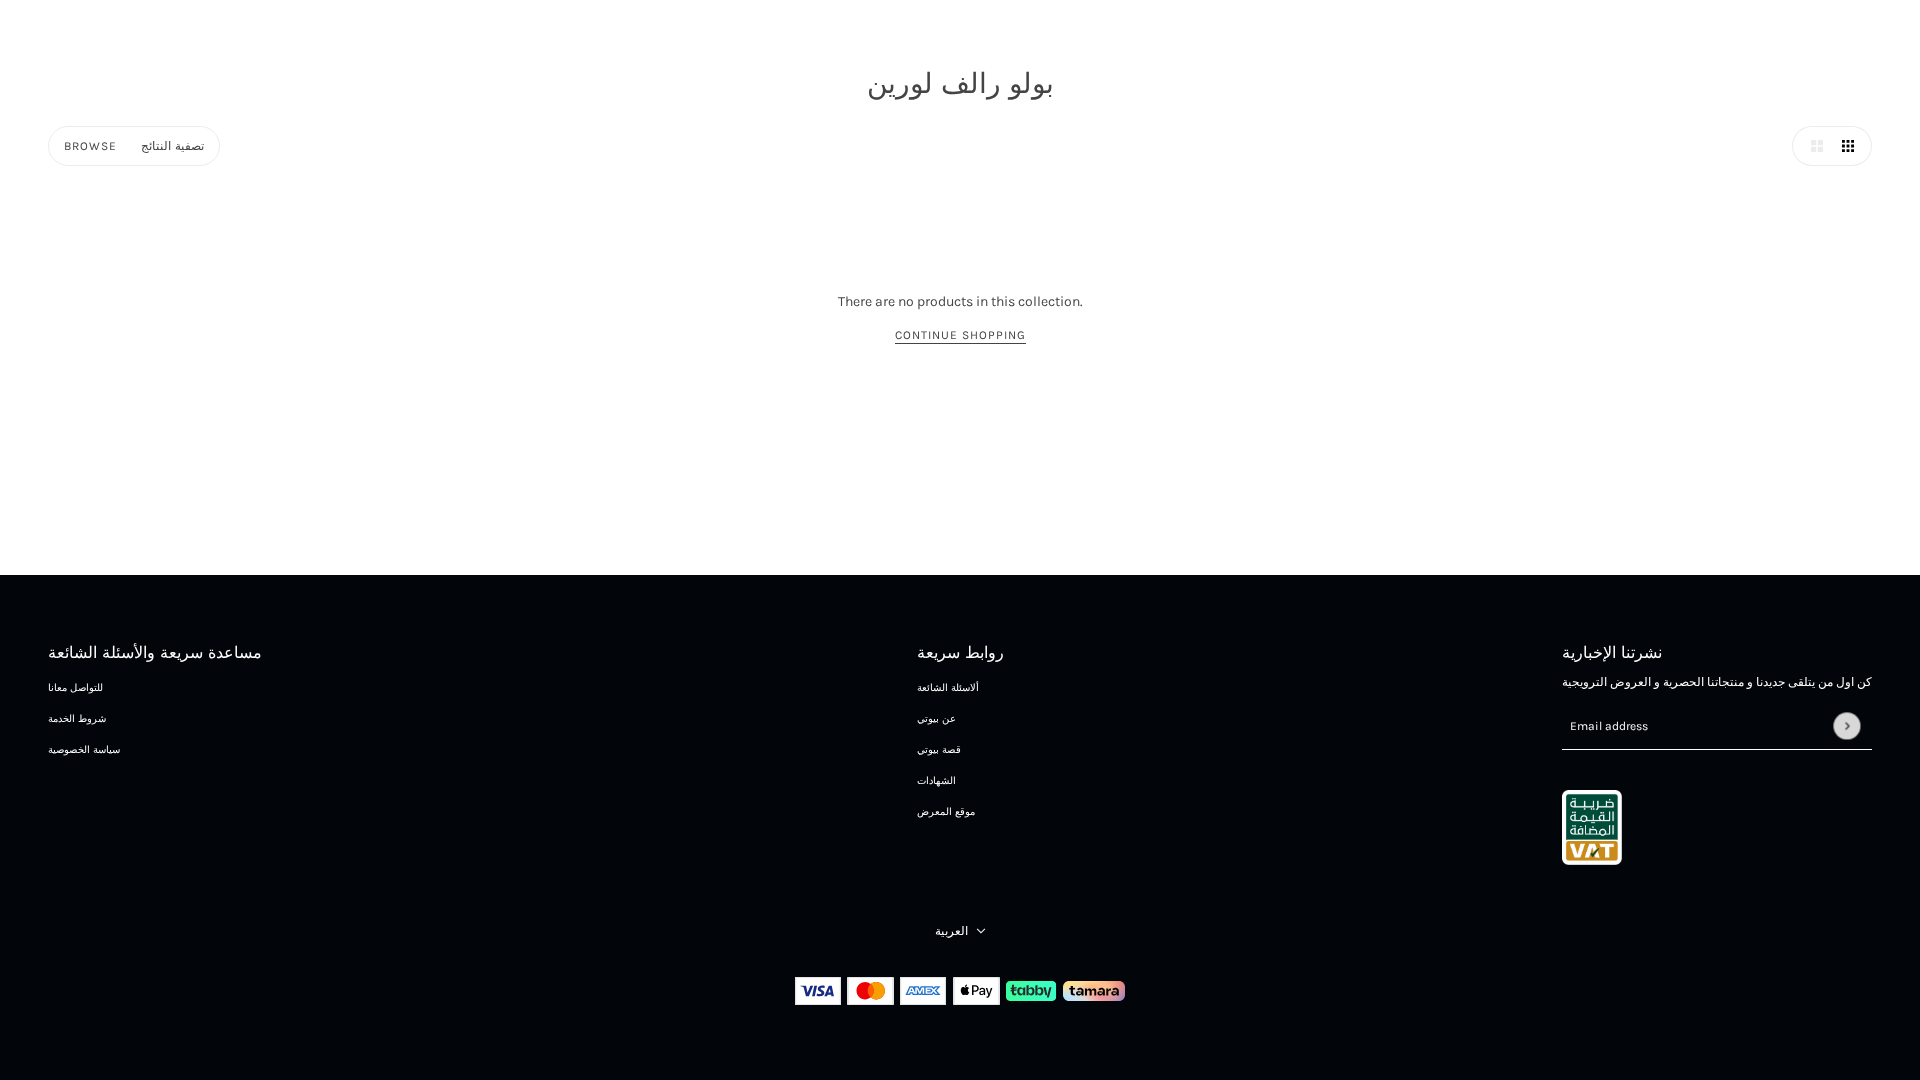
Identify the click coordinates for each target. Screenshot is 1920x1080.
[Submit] (1846, 725)
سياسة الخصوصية (84, 750)
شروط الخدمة (77, 719)
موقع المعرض (946, 812)
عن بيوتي (936, 719)
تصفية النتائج (172, 146)
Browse (90, 146)
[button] (1812, 146)
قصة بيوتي (939, 750)
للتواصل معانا (75, 688)
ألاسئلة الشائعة (948, 688)
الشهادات (936, 781)
